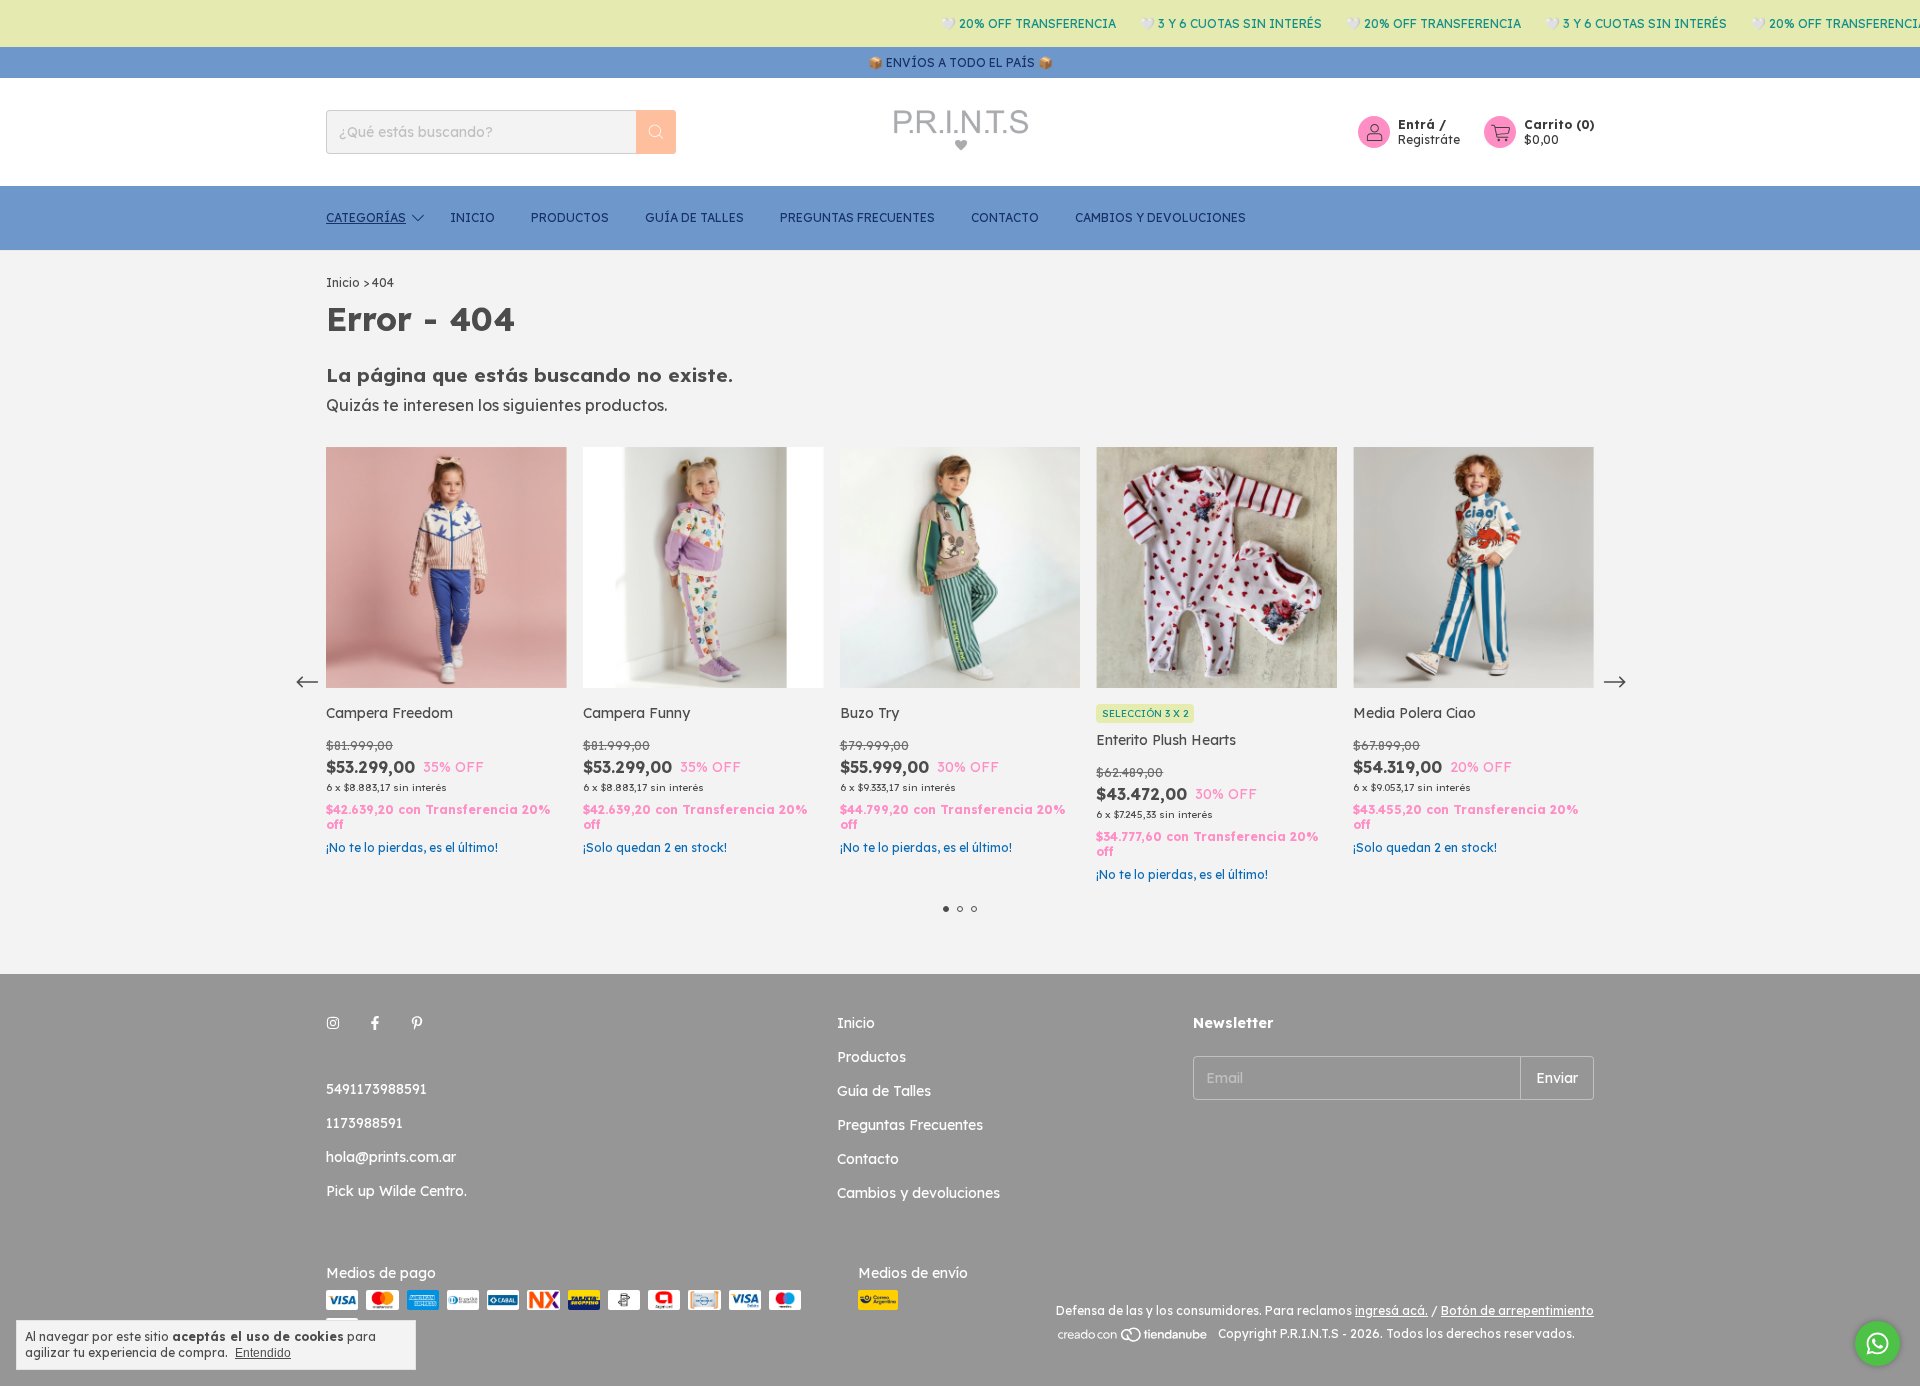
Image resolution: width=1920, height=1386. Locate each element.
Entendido (263, 1353)
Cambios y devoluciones (1160, 217)
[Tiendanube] (1133, 1338)
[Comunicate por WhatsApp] (1877, 1343)
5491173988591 (376, 1089)
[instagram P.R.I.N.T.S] (333, 1023)
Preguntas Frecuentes (857, 217)
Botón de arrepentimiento (1517, 1310)
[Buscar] (656, 132)
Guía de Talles (694, 217)
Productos (570, 217)
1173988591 (364, 1123)
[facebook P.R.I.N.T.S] (375, 1023)
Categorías (366, 217)
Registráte (1429, 139)
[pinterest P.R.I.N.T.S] (417, 1023)
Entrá (1416, 124)
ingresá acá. (1391, 1310)
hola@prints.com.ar (391, 1157)
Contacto (1005, 217)
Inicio (472, 217)
